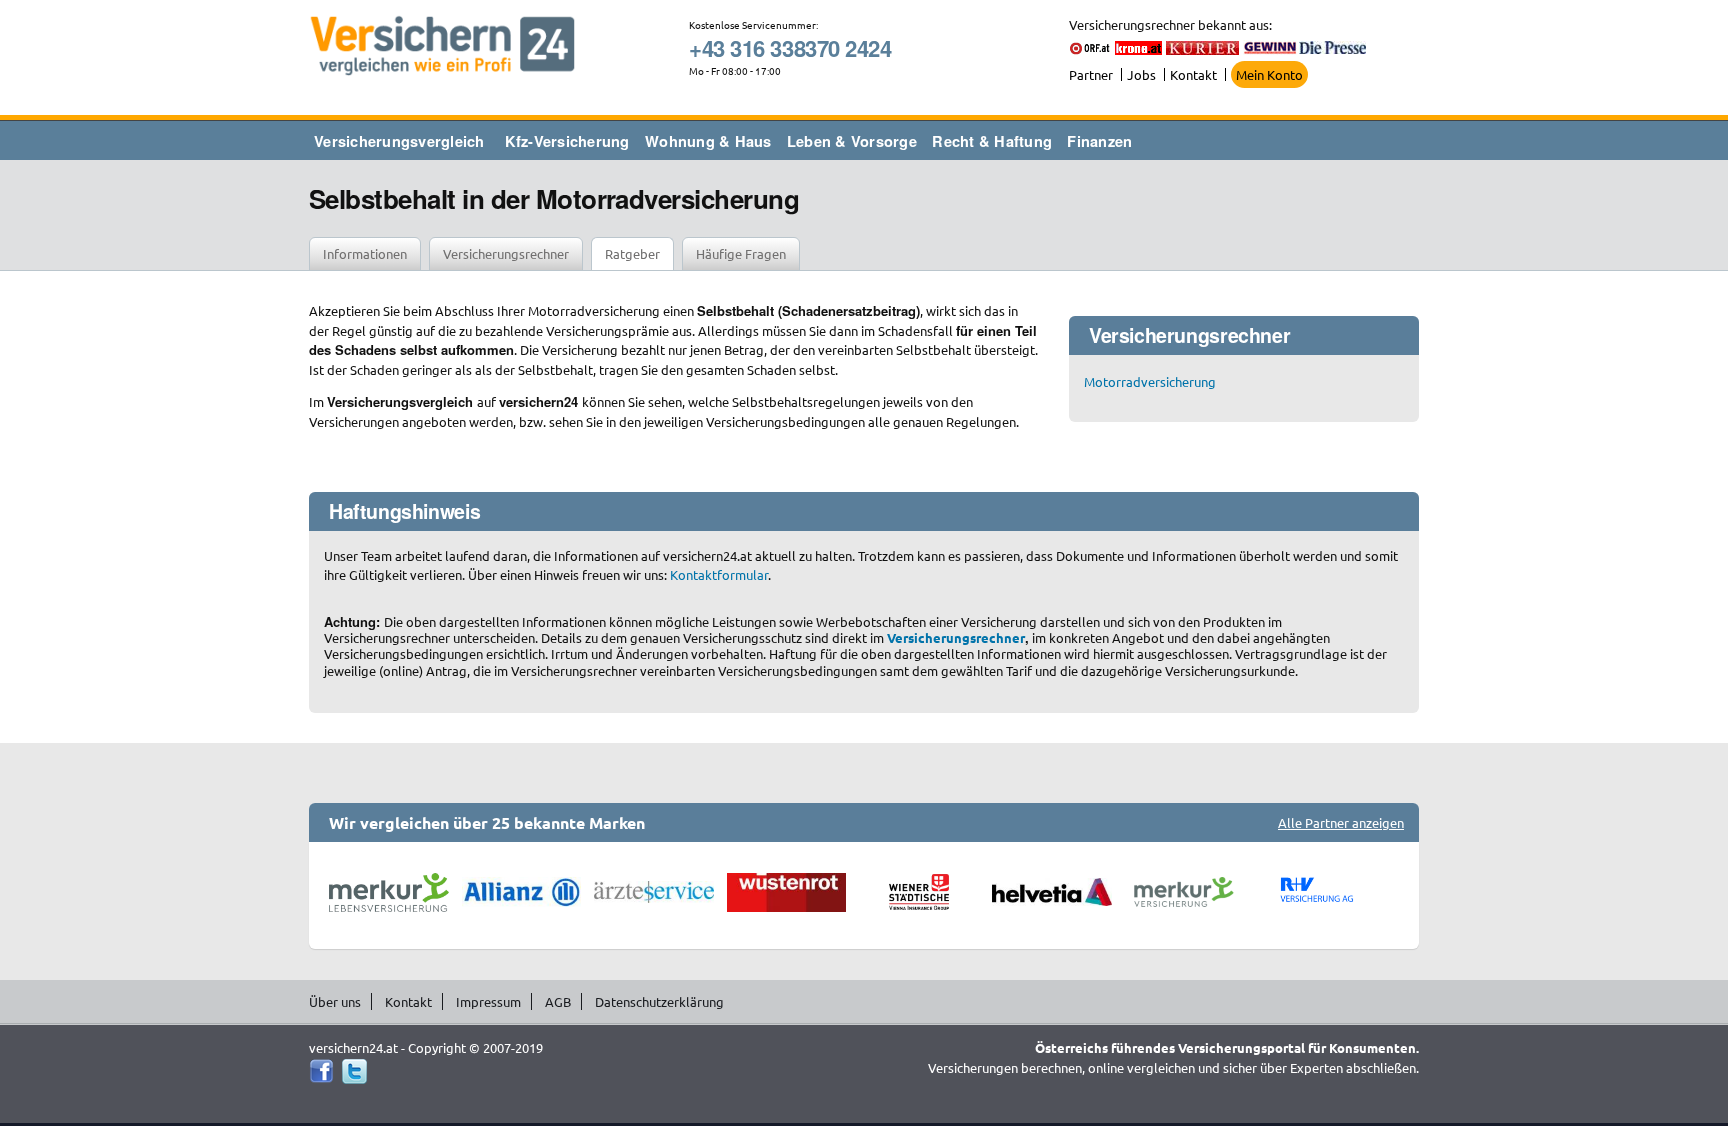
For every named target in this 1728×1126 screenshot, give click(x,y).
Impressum (488, 1001)
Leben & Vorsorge (852, 141)
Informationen (365, 253)
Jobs (1141, 74)
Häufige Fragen (741, 253)
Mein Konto (1269, 74)
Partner (1091, 74)
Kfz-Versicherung (567, 141)
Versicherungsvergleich (399, 141)
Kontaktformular (719, 574)
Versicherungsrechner (506, 253)
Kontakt (1193, 74)
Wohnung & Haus (708, 141)
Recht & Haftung (992, 141)
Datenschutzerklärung (659, 1001)
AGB (558, 1001)
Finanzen (1099, 141)
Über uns (335, 1001)
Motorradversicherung (1150, 381)
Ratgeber (632, 253)
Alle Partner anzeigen (1341, 822)
